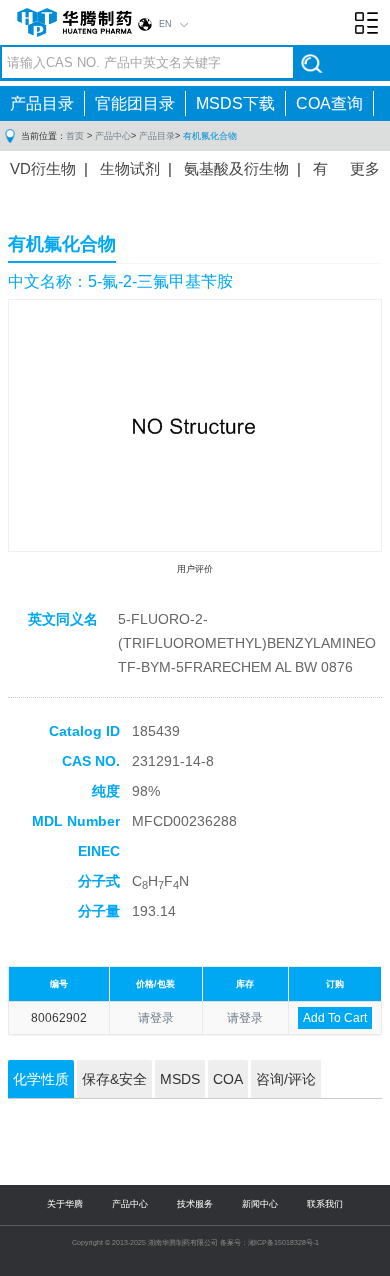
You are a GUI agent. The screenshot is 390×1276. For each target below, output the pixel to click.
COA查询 (329, 103)
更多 (365, 168)
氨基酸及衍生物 (236, 168)
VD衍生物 (43, 168)
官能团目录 (135, 103)
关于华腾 (65, 1204)
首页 (75, 136)
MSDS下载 (235, 103)
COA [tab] (228, 1079)
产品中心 (113, 136)
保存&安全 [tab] (114, 1079)
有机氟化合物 (210, 136)
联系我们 (325, 1204)
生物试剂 (130, 168)
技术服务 (195, 1204)
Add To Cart (335, 1018)
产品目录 (42, 103)
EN (165, 24)
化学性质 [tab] (41, 1079)
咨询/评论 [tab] (286, 1079)
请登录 (156, 1018)
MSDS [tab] (180, 1079)
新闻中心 (260, 1204)
